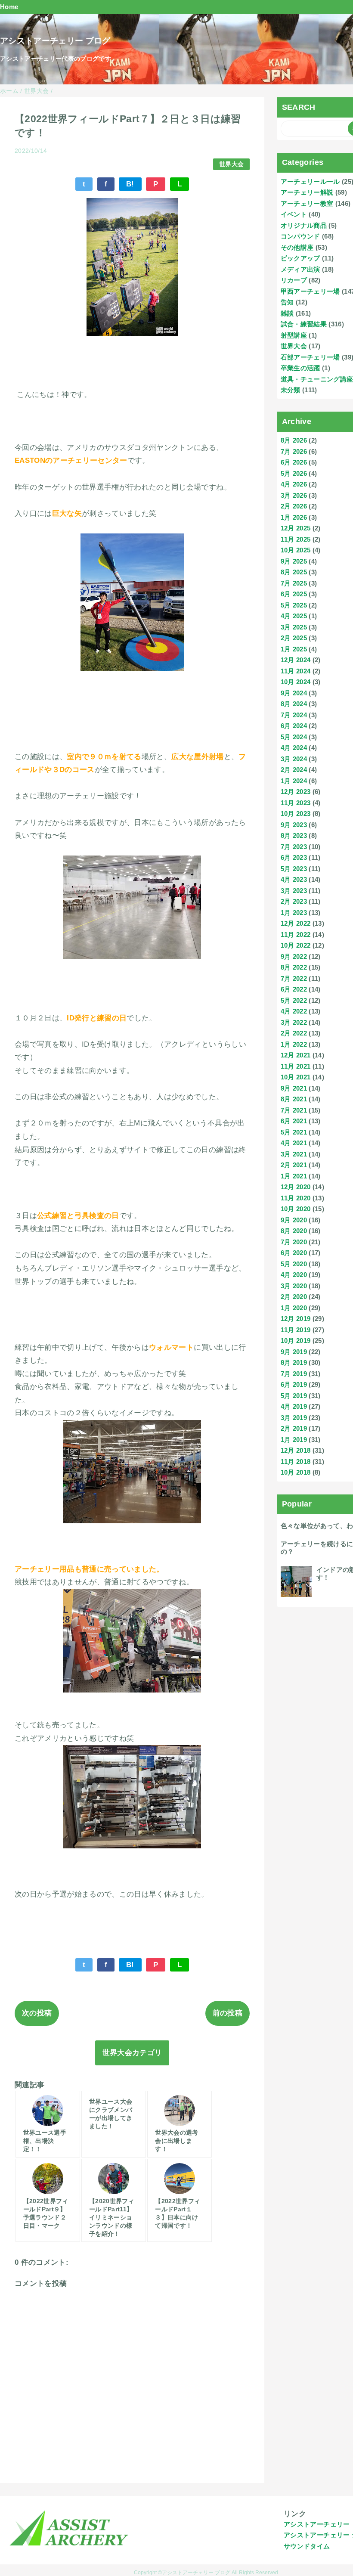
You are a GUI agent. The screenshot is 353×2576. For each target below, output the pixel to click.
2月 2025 (294, 638)
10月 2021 (296, 1077)
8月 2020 (294, 1231)
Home (9, 7)
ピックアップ (300, 258)
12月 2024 (296, 660)
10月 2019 (296, 1341)
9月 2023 (294, 825)
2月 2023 (294, 901)
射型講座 (294, 335)
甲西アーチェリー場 (310, 291)
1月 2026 (294, 517)
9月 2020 (294, 1220)
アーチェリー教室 (307, 203)
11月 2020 (296, 1198)
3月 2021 (294, 1154)
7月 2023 (294, 847)
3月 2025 (294, 627)
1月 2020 (294, 1308)
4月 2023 (294, 879)
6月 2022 (294, 989)
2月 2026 (294, 506)
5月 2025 (294, 605)
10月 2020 (296, 1209)
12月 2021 (296, 1055)
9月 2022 (294, 956)
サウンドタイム (307, 2546)
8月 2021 (294, 1099)
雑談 (287, 313)
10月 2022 (296, 945)
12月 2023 (296, 792)
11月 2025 (296, 539)
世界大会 (231, 164)
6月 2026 (294, 462)
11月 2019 (296, 1330)
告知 (287, 302)
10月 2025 (296, 550)
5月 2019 (294, 1396)
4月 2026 (294, 484)
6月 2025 (294, 594)
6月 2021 (294, 1121)
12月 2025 (296, 528)
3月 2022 (294, 1022)
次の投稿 (37, 2013)
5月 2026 (294, 473)
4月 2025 (294, 616)
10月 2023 (296, 814)
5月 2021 (294, 1132)
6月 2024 (294, 726)
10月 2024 (296, 682)
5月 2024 (294, 737)
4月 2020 (294, 1275)
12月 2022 (296, 923)
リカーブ (294, 280)
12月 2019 (296, 1319)
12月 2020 (296, 1187)
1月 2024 (294, 781)
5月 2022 (294, 1000)
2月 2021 (294, 1165)
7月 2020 (294, 1242)
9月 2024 (294, 693)
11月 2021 (296, 1066)
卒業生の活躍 (300, 368)
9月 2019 (294, 1352)
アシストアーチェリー (317, 2524)
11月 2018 (296, 1462)
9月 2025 (294, 561)
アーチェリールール (310, 181)
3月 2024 (294, 759)
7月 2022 (294, 978)
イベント (294, 214)
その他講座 (297, 247)
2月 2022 (294, 1033)
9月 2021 (294, 1088)
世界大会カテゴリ (132, 2053)
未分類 (291, 390)
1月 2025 (294, 649)
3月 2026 (294, 495)
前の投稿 (228, 2013)
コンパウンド (300, 236)
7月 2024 (294, 715)
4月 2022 (294, 1011)
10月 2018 (296, 1472)
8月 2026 (294, 440)
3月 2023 (294, 891)
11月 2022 (296, 935)
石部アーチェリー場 (310, 357)
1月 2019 (294, 1440)
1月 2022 (294, 1044)
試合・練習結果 (304, 324)
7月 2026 (294, 451)
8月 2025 (294, 572)
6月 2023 (294, 857)
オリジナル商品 (304, 225)
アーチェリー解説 (307, 192)
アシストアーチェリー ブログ (55, 41)
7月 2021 (294, 1110)
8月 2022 (294, 967)
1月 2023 (294, 913)
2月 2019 (294, 1428)
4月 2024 (294, 748)
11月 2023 (296, 803)
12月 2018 (296, 1450)
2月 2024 (294, 770)
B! (130, 184)
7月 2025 (294, 583)
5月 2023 (294, 869)
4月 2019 (294, 1406)
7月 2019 (294, 1374)
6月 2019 (294, 1384)
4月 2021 (294, 1143)
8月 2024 (294, 704)
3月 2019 (294, 1418)
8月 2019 (294, 1362)
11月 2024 (296, 671)
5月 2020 (294, 1264)
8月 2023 (294, 835)
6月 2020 (294, 1253)
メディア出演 (300, 269)
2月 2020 (294, 1297)
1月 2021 (294, 1176)
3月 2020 (294, 1286)
